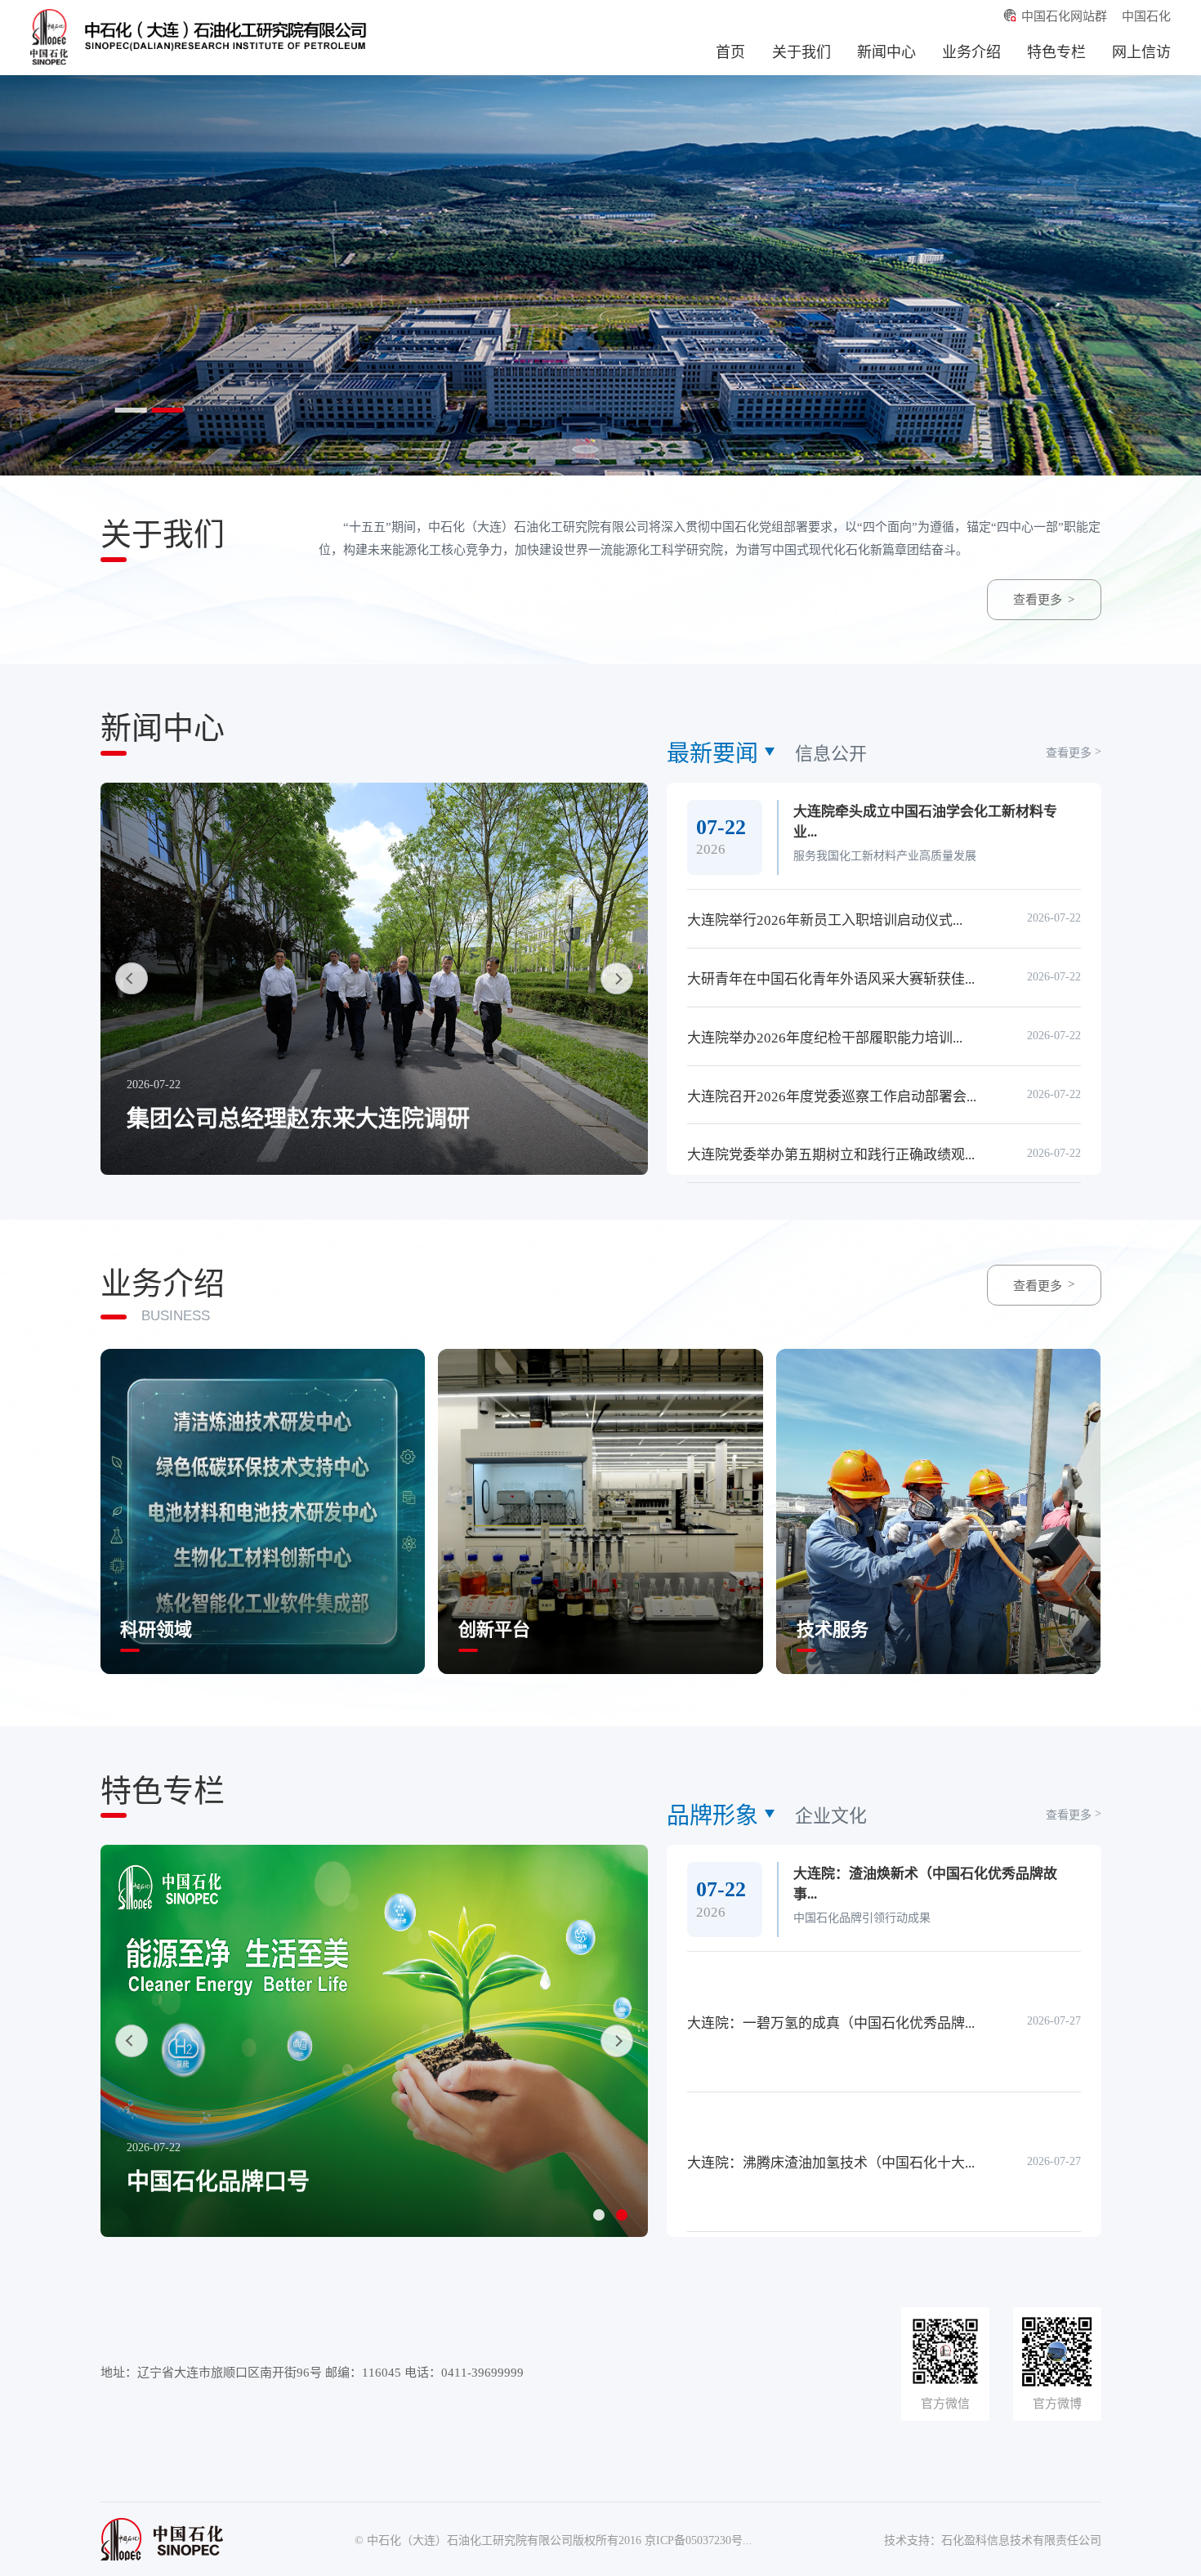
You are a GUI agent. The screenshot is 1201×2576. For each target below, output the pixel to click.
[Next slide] (617, 979)
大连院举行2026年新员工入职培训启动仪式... (825, 920)
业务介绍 (971, 52)
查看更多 (1038, 600)
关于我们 (801, 52)
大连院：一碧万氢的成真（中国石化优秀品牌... (831, 2023)
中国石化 (1146, 16)
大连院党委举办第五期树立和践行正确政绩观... (831, 1155)
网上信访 (1141, 52)
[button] (599, 2215)
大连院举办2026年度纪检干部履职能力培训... (825, 1038)
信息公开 (831, 754)
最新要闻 (712, 754)
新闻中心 (886, 52)
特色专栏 (1056, 52)
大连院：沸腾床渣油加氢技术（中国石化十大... (831, 2163)
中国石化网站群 (1064, 16)
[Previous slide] (132, 979)
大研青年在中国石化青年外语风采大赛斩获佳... (831, 979)
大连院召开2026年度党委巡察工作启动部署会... (832, 1097)
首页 (730, 52)
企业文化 (831, 1816)
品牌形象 (712, 1816)
